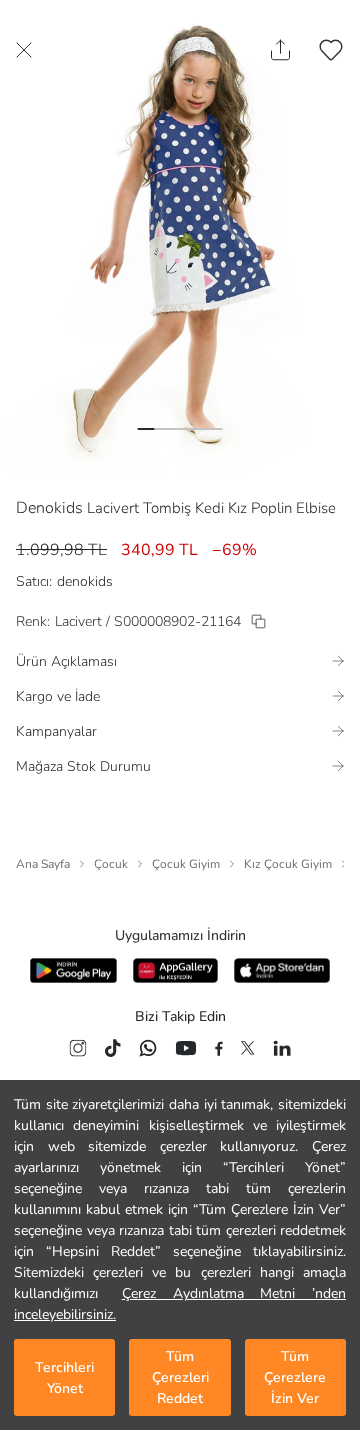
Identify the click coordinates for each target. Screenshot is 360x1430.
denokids (85, 581)
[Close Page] (24, 50)
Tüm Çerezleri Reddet (180, 1377)
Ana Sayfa (43, 864)
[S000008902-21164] (258, 621)
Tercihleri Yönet (64, 1378)
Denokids (49, 508)
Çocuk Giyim (186, 864)
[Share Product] (280, 50)
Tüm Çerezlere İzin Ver (295, 1377)
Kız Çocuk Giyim (288, 864)
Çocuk (111, 864)
